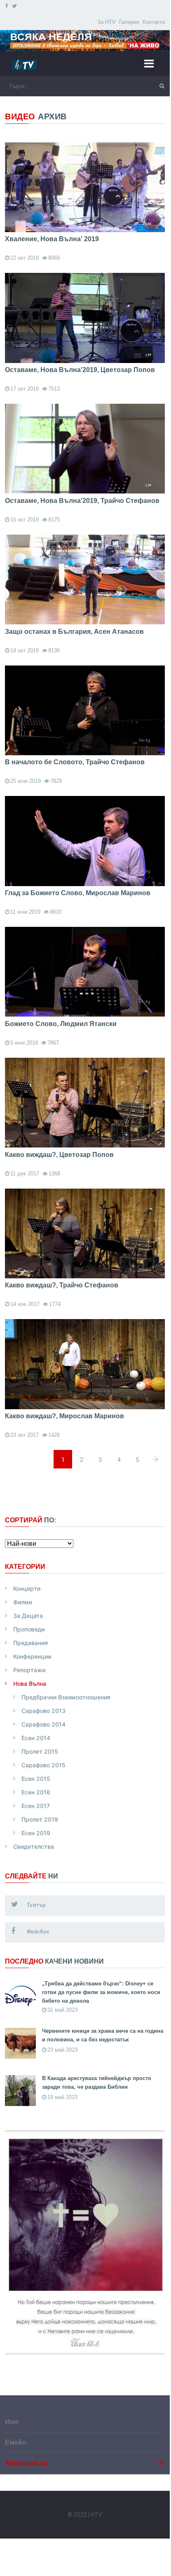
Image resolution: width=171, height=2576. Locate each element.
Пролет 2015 (40, 1752)
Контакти (154, 22)
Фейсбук (37, 1932)
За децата (28, 1616)
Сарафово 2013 (43, 1711)
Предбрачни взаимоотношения (66, 1698)
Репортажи (29, 1670)
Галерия (129, 22)
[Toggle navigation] (152, 63)
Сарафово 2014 (43, 1725)
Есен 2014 (36, 1738)
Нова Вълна (30, 1684)
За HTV (107, 22)
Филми (23, 1602)
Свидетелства (34, 1847)
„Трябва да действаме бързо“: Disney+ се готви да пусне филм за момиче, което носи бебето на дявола (101, 1992)
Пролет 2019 (40, 1820)
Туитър (35, 1905)
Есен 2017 (36, 1806)
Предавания (30, 1643)
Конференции (32, 1657)
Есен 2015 (36, 1779)
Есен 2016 (36, 1793)
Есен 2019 (36, 1833)
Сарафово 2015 (43, 1765)
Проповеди (29, 1630)
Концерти (27, 1589)
